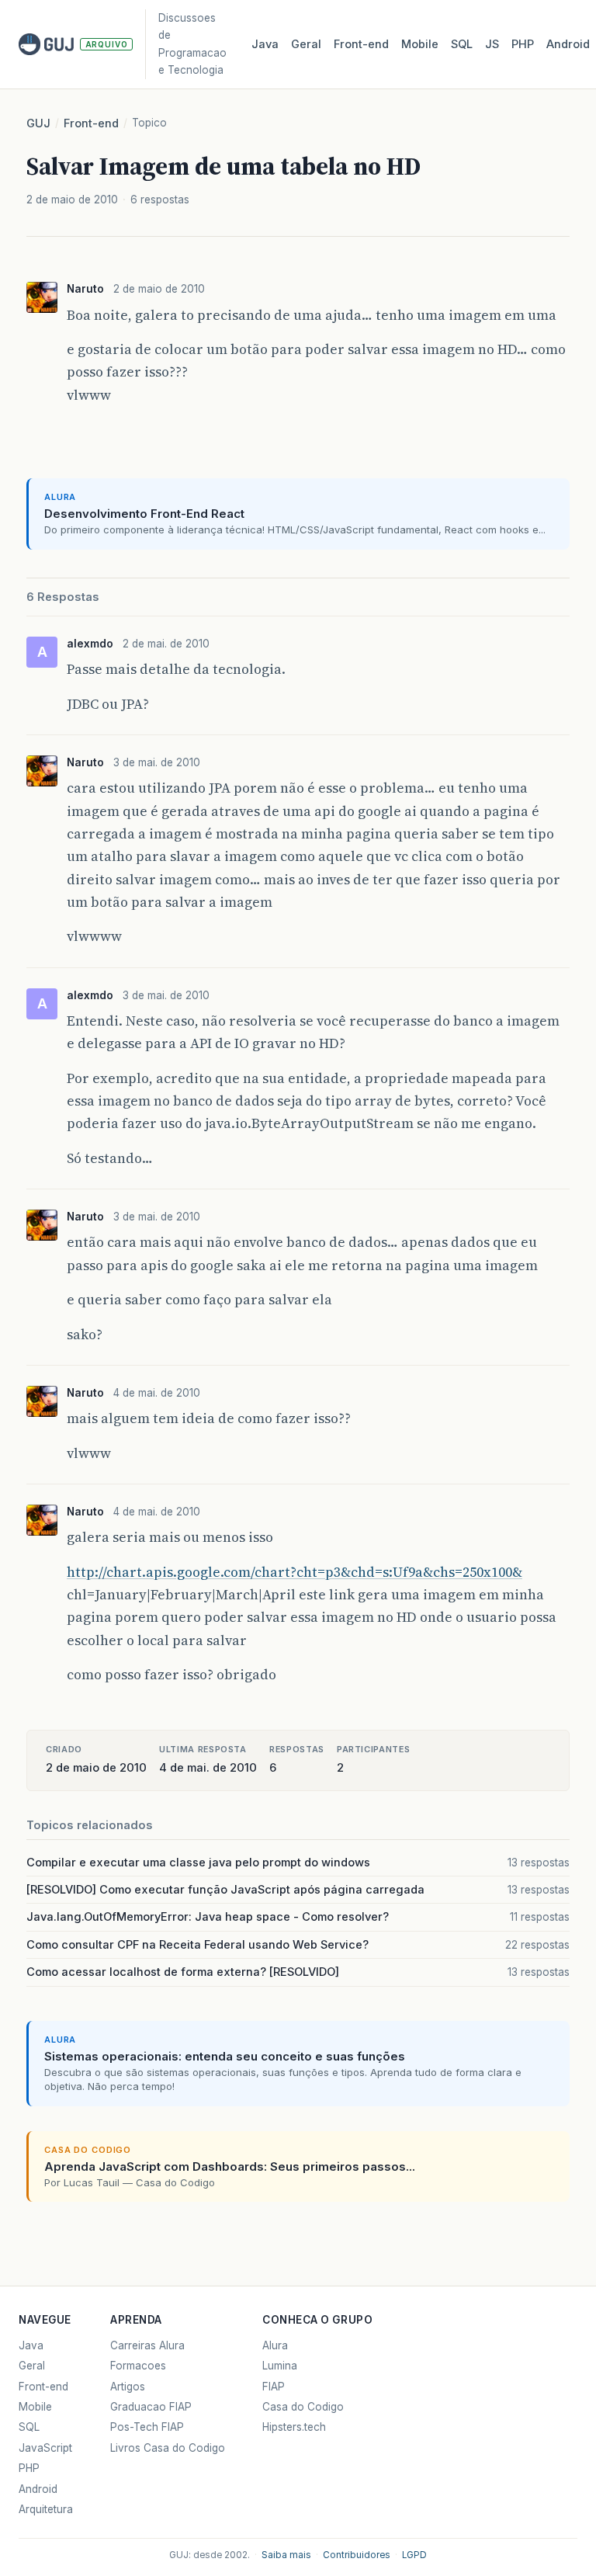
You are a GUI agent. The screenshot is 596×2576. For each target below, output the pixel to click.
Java (265, 44)
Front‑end (361, 44)
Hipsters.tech (294, 2427)
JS (492, 44)
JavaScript (45, 2448)
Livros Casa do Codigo (168, 2448)
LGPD (414, 2555)
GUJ (38, 123)
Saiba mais (286, 2555)
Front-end (91, 123)
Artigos (128, 2387)
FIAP (274, 2387)
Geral (306, 44)
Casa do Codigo (303, 2407)
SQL (462, 44)
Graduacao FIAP (151, 2407)
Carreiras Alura (147, 2345)
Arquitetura (46, 2509)
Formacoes (138, 2366)
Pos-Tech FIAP (147, 2427)
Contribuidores (357, 2555)
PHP (523, 44)
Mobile (420, 44)
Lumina (280, 2366)
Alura (275, 2345)
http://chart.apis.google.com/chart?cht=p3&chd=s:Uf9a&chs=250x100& (295, 1572)
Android (568, 44)
